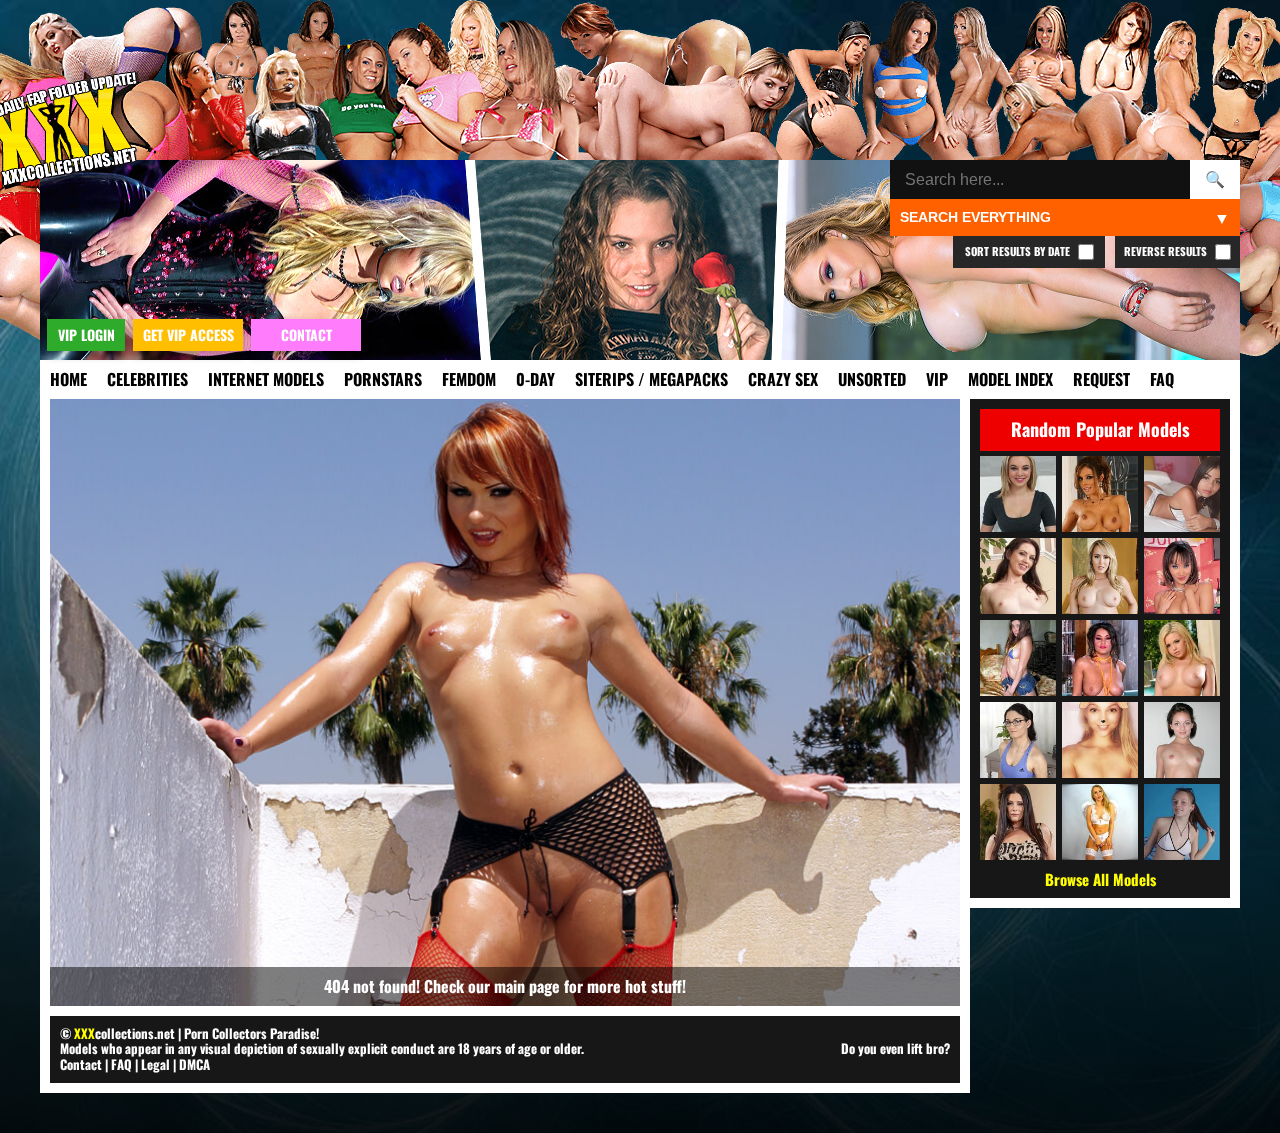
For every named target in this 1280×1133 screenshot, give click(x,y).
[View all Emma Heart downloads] (1182, 658)
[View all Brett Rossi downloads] (1100, 576)
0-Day (535, 379)
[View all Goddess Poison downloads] (1100, 822)
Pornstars (383, 379)
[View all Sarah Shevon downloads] (1018, 576)
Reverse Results (1167, 251)
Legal (155, 1064)
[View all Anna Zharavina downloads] (1018, 658)
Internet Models (266, 379)
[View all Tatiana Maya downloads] (1182, 494)
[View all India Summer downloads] (1018, 822)
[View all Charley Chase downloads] (1100, 658)
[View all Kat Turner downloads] (1018, 740)
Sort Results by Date (1019, 251)
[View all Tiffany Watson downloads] (1018, 494)
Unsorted (872, 379)
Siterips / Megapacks (651, 379)
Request (1101, 379)
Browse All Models (1100, 879)
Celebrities (147, 379)
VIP (937, 379)
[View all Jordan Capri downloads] (1182, 740)
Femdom (469, 379)
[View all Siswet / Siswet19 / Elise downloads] (1100, 740)
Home (68, 379)
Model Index (1010, 379)
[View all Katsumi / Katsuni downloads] (1182, 576)
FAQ (1162, 379)
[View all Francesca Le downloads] (1100, 494)
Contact (81, 1064)
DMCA (194, 1064)
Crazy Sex (783, 379)
